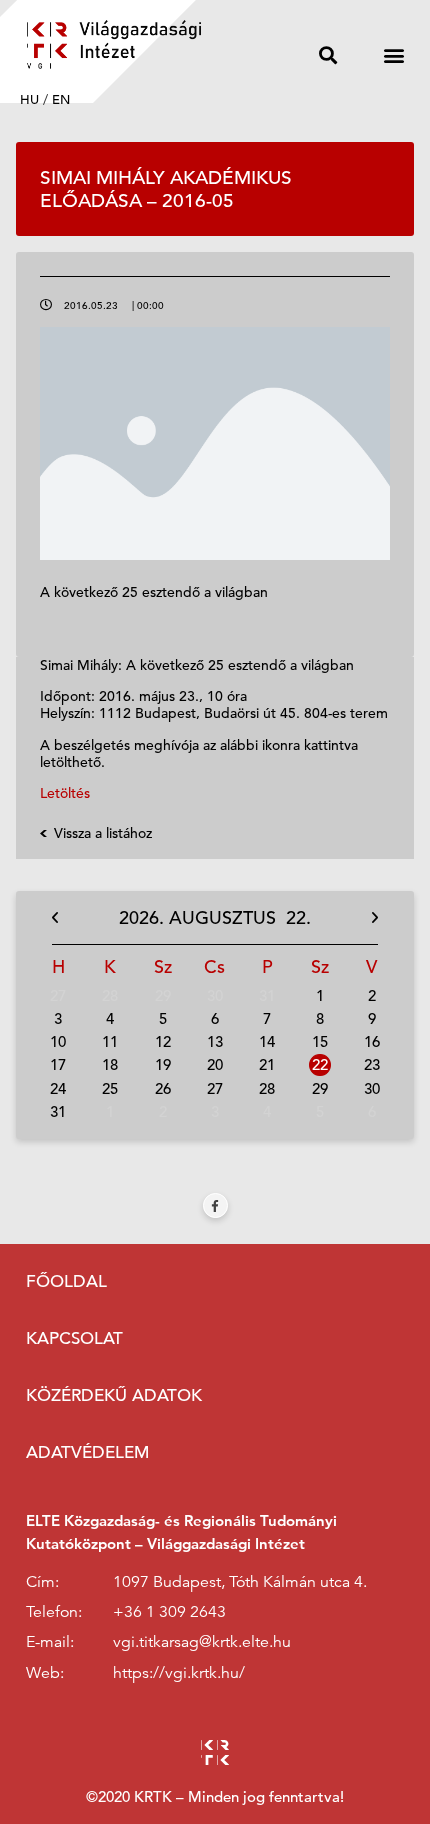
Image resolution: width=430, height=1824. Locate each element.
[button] (327, 54)
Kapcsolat (74, 1338)
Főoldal (66, 1281)
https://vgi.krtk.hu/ (179, 1673)
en (61, 99)
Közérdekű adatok (114, 1395)
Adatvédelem (87, 1452)
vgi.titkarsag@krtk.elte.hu (202, 1642)
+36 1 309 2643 (169, 1612)
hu (29, 99)
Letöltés (65, 793)
